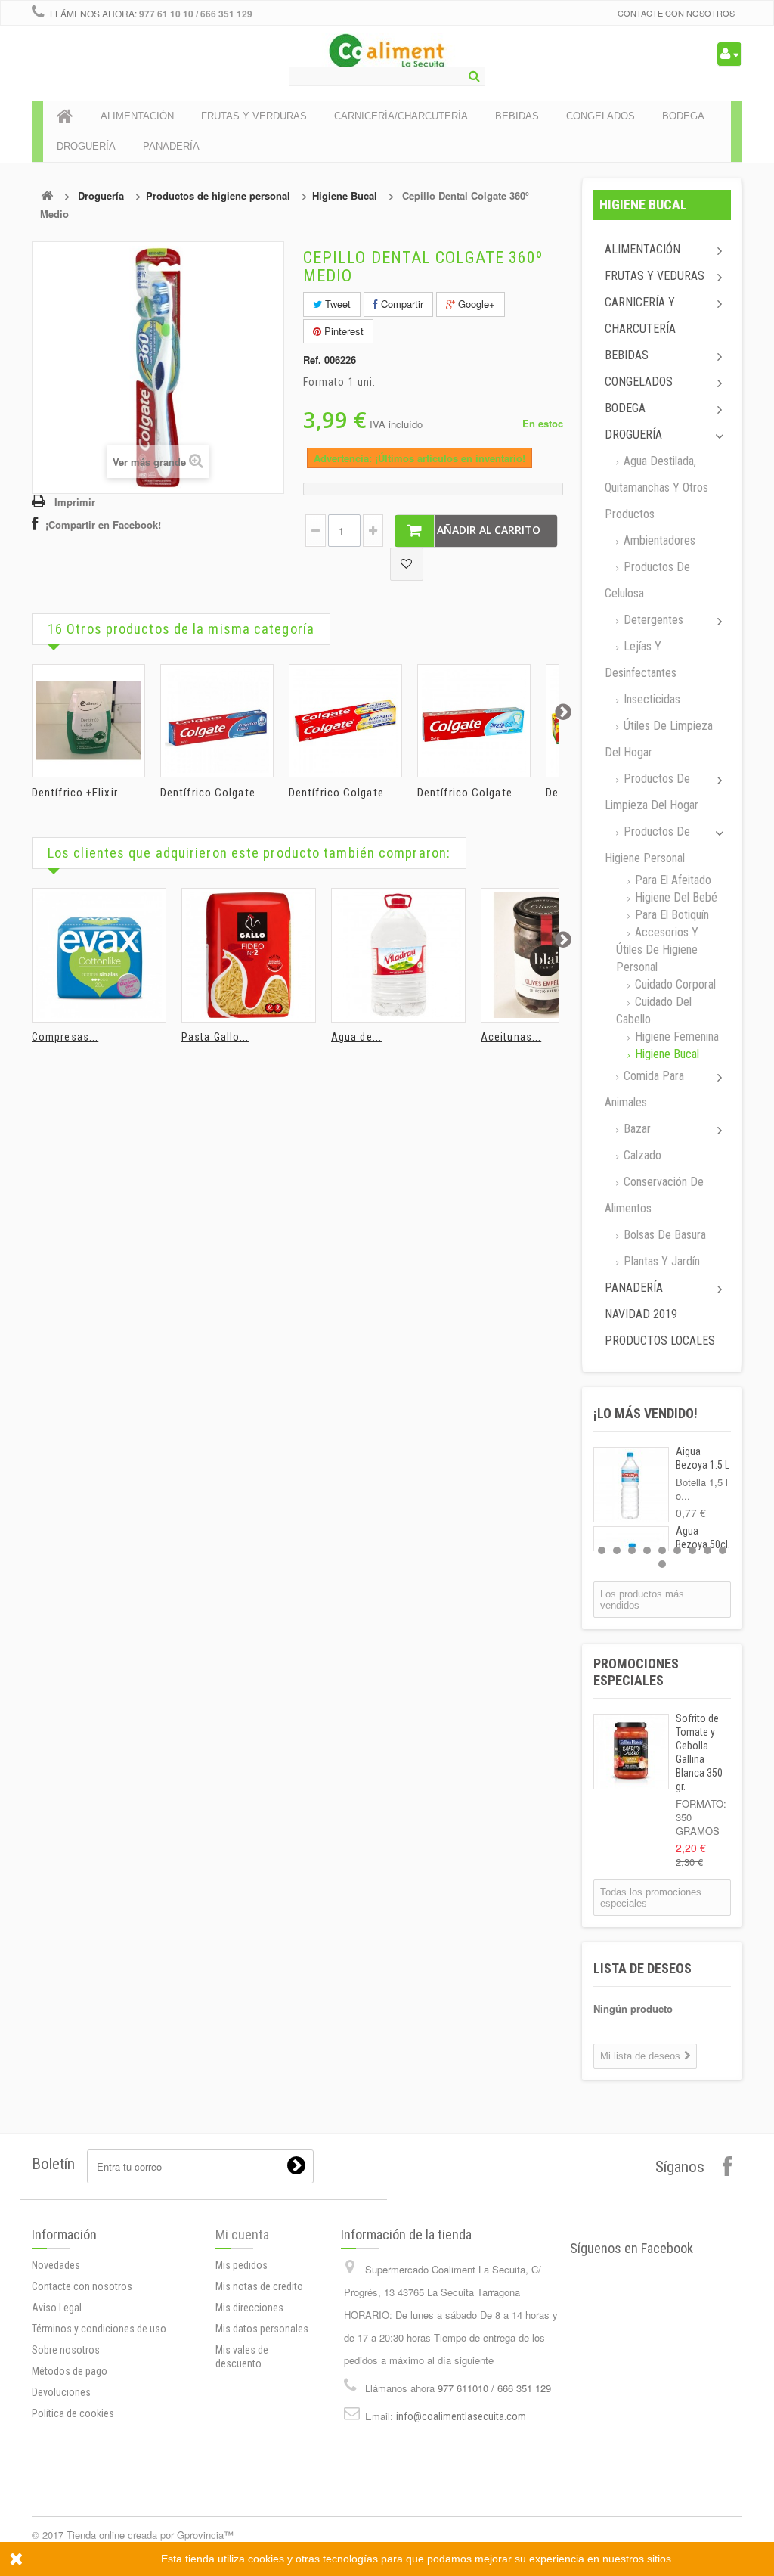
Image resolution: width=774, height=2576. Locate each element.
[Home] (65, 116)
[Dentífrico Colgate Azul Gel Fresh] (474, 721)
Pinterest (342, 331)
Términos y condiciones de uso (99, 2329)
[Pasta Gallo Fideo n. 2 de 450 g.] (249, 955)
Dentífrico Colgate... (212, 793)
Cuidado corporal (674, 984)
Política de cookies (73, 2413)
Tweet (336, 304)
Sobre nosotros (66, 2350)
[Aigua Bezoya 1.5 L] (631, 1485)
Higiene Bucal (345, 196)
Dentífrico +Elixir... (79, 793)
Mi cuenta (242, 2235)
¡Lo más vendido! (646, 1413)
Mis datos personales (262, 2329)
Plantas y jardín (660, 1261)
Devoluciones (61, 2392)
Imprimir (75, 502)
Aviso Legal (57, 2308)
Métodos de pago (70, 2371)
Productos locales (660, 1341)
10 (662, 1564)
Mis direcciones (249, 2308)
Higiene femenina (675, 1037)
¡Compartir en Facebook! (103, 525)
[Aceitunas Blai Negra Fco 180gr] (548, 955)
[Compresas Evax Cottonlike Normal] (99, 955)
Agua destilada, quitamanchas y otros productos (656, 487)
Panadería (634, 1288)
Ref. (312, 360)
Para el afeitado (672, 880)
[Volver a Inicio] (47, 196)
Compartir (401, 304)
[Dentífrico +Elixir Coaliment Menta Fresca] (88, 721)
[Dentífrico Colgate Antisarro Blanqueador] (345, 721)
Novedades (56, 2265)
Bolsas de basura (663, 1235)
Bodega (625, 408)
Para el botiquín (670, 915)
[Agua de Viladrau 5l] (398, 955)
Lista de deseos (642, 1968)
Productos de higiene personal (218, 196)
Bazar (636, 1129)
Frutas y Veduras (655, 276)
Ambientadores (658, 540)
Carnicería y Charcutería (640, 315)
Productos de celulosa (647, 580)
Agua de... (356, 1037)
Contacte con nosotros (676, 13)
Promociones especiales (636, 1672)
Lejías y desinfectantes (641, 660)
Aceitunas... (511, 1037)
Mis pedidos (241, 2265)
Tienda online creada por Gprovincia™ (150, 2535)
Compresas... (65, 1037)
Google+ (475, 304)
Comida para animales (644, 1089)
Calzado (641, 1155)
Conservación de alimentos (654, 1195)
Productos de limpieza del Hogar (652, 792)
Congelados (639, 382)
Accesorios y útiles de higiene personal (657, 950)
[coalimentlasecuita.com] (387, 53)
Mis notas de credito (259, 2286)
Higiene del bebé (675, 897)
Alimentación (642, 249)
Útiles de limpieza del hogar (659, 739)
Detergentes (652, 620)
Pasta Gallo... (215, 1037)
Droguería (101, 196)
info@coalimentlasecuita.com (461, 2416)
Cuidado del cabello (654, 1010)
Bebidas (627, 355)
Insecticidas (650, 699)
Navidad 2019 (641, 1314)
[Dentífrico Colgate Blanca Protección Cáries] (217, 721)
